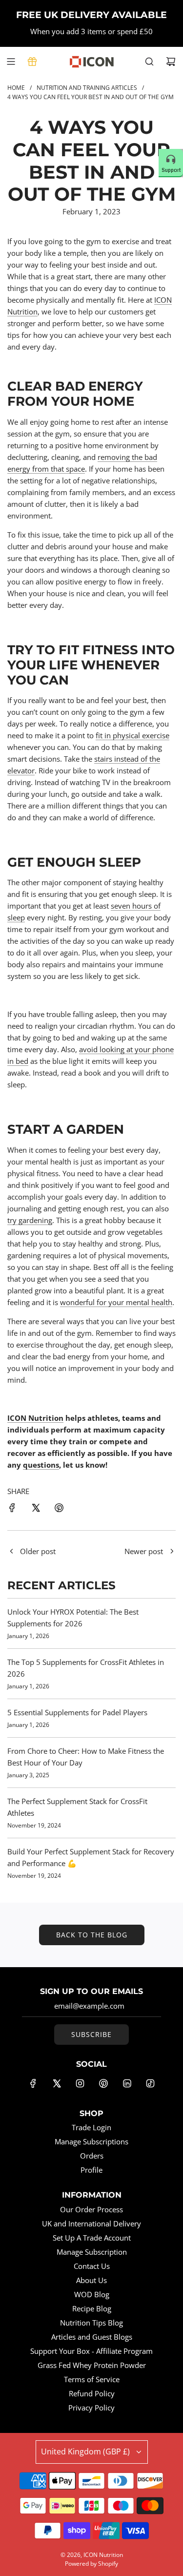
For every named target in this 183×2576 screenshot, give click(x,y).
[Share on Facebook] (12, 1509)
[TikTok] (150, 2083)
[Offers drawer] (32, 62)
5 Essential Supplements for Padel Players (77, 1712)
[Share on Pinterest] (59, 1509)
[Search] (149, 62)
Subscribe (91, 2034)
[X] (57, 2083)
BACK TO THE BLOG (92, 1935)
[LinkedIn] (127, 2083)
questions (41, 1465)
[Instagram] (80, 2083)
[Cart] (171, 62)
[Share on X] (36, 1509)
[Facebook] (33, 2083)
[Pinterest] (103, 2083)
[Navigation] (11, 62)
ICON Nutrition (35, 1418)
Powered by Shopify (91, 2564)
